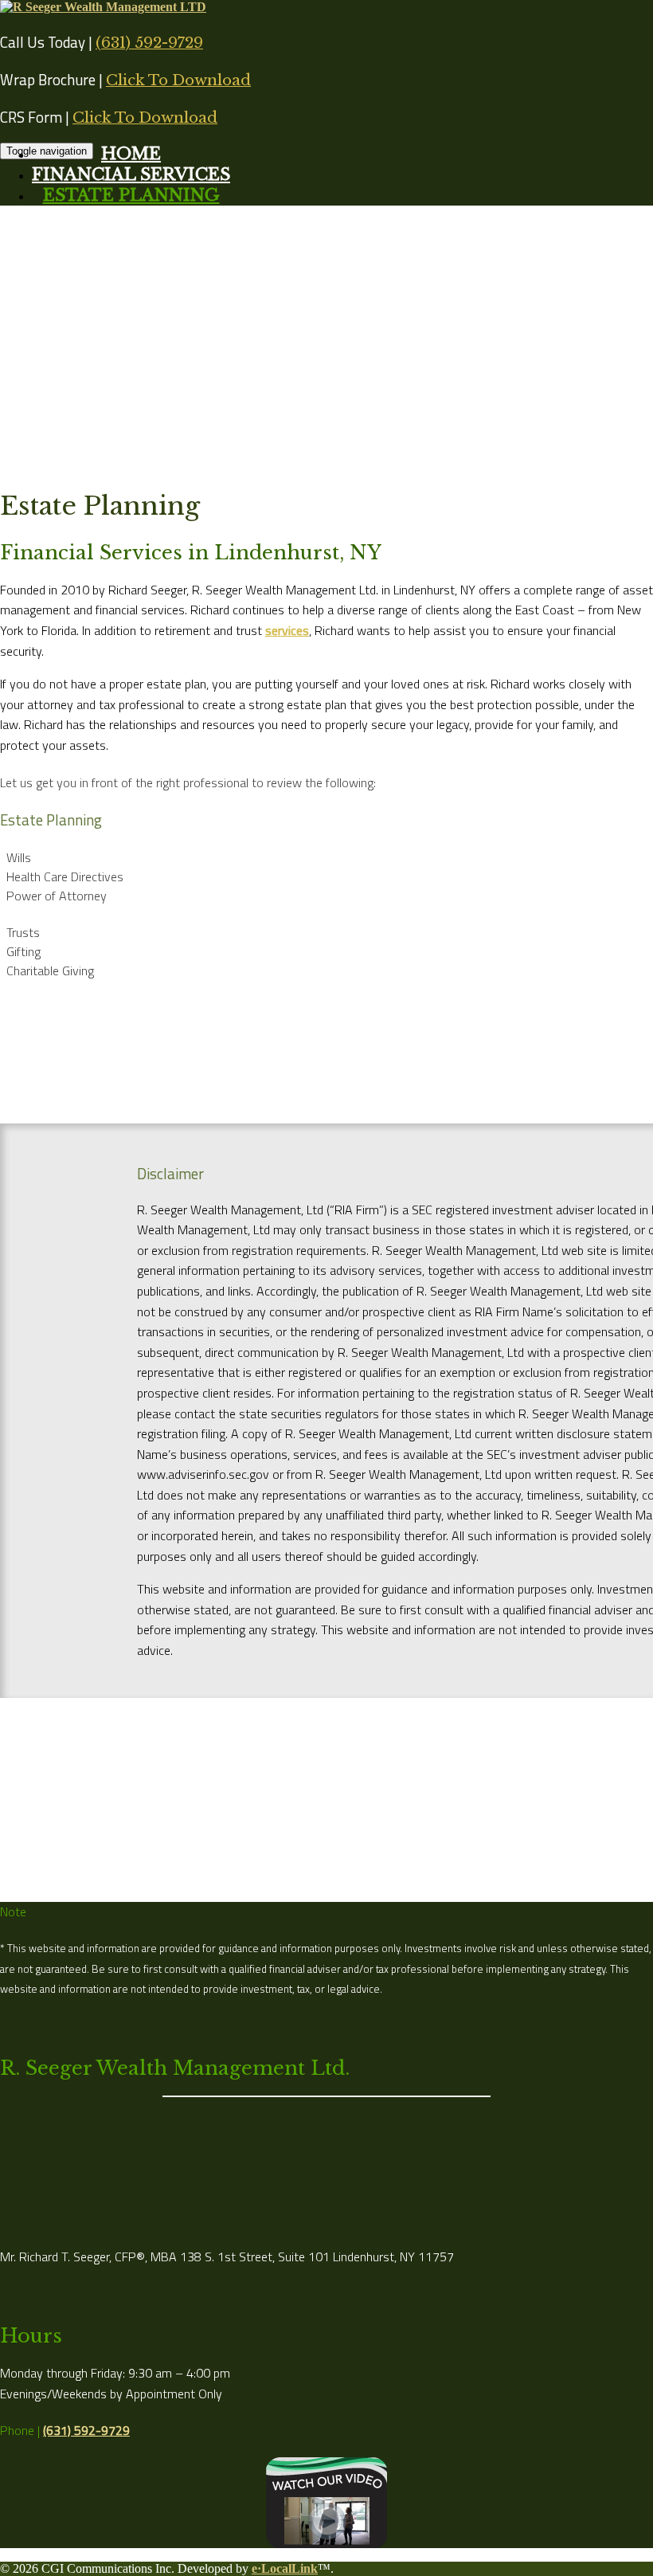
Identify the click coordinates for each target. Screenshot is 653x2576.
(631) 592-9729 (149, 43)
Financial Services (131, 174)
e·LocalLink (285, 2568)
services (287, 630)
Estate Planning (131, 195)
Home (131, 154)
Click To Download (178, 80)
